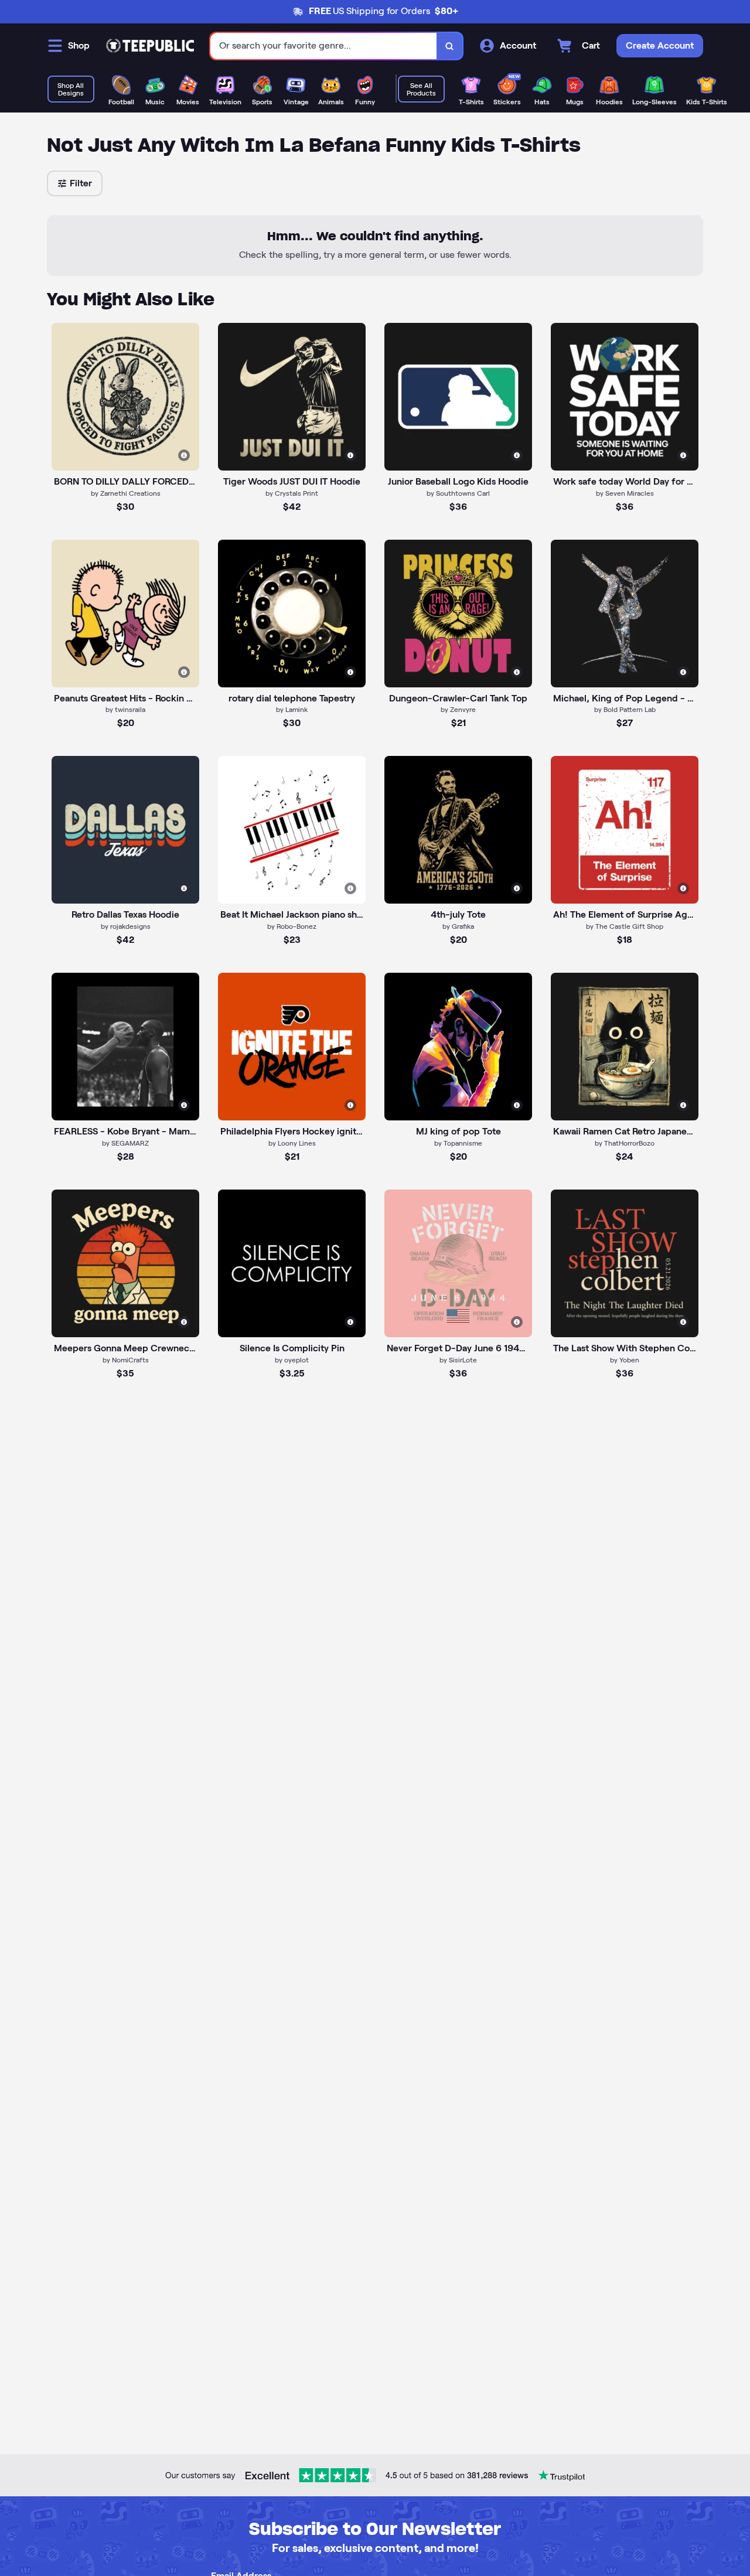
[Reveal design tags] (184, 455)
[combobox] (324, 46)
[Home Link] (150, 46)
